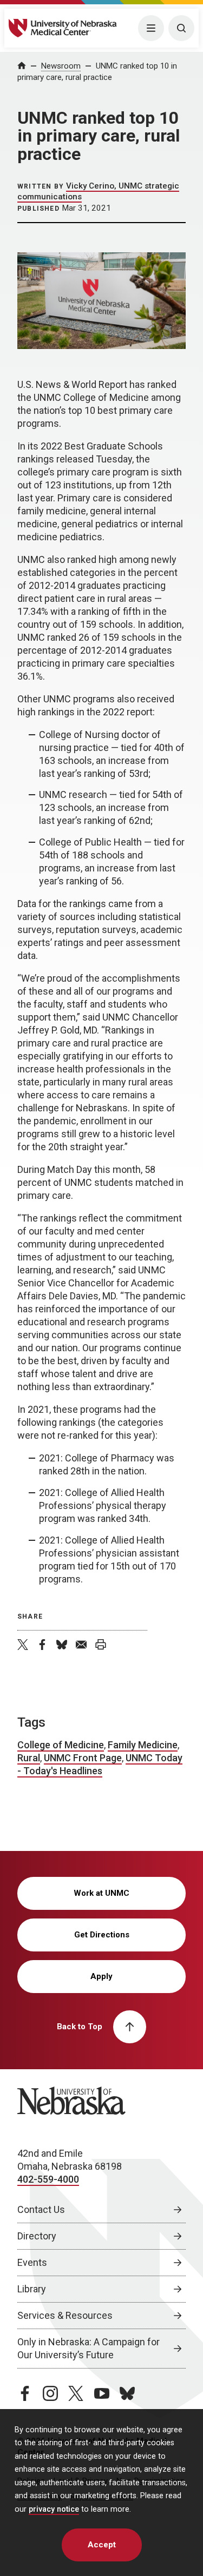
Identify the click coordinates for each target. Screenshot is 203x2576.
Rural (29, 1758)
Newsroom (61, 66)
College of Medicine (61, 1745)
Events (32, 2262)
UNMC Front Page (83, 1758)
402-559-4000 (48, 2179)
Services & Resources (65, 2315)
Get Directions (102, 1935)
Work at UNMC (101, 1893)
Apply (101, 1976)
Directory (37, 2236)
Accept (102, 2545)
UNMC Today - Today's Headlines (100, 1764)
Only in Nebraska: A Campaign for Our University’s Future (89, 2348)
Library (32, 2289)
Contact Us (41, 2209)
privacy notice (54, 2509)
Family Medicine (143, 1745)
